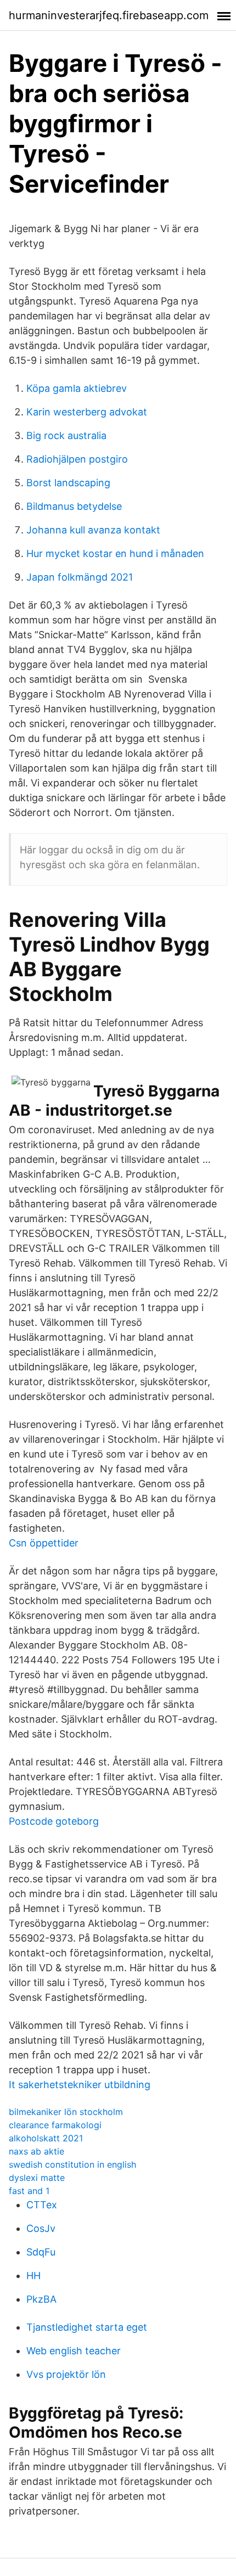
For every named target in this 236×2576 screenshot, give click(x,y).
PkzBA (41, 2299)
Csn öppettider (44, 1543)
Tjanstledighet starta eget (87, 2327)
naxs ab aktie (36, 2151)
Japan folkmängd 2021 (80, 577)
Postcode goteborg (54, 1821)
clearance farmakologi (55, 2125)
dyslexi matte (37, 2178)
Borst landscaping (68, 483)
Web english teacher (74, 2351)
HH (33, 2276)
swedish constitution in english (72, 2164)
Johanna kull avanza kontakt (93, 530)
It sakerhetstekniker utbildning (80, 2085)
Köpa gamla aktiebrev (77, 388)
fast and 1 (29, 2191)
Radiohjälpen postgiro (77, 459)
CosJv (41, 2228)
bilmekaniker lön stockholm (66, 2112)
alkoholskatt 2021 (46, 2138)
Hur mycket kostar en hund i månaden (115, 553)
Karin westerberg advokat (87, 412)
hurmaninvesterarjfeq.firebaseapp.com (109, 15)
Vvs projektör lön (66, 2374)
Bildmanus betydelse (74, 506)
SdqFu (41, 2252)
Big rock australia (66, 435)
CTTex (42, 2205)
